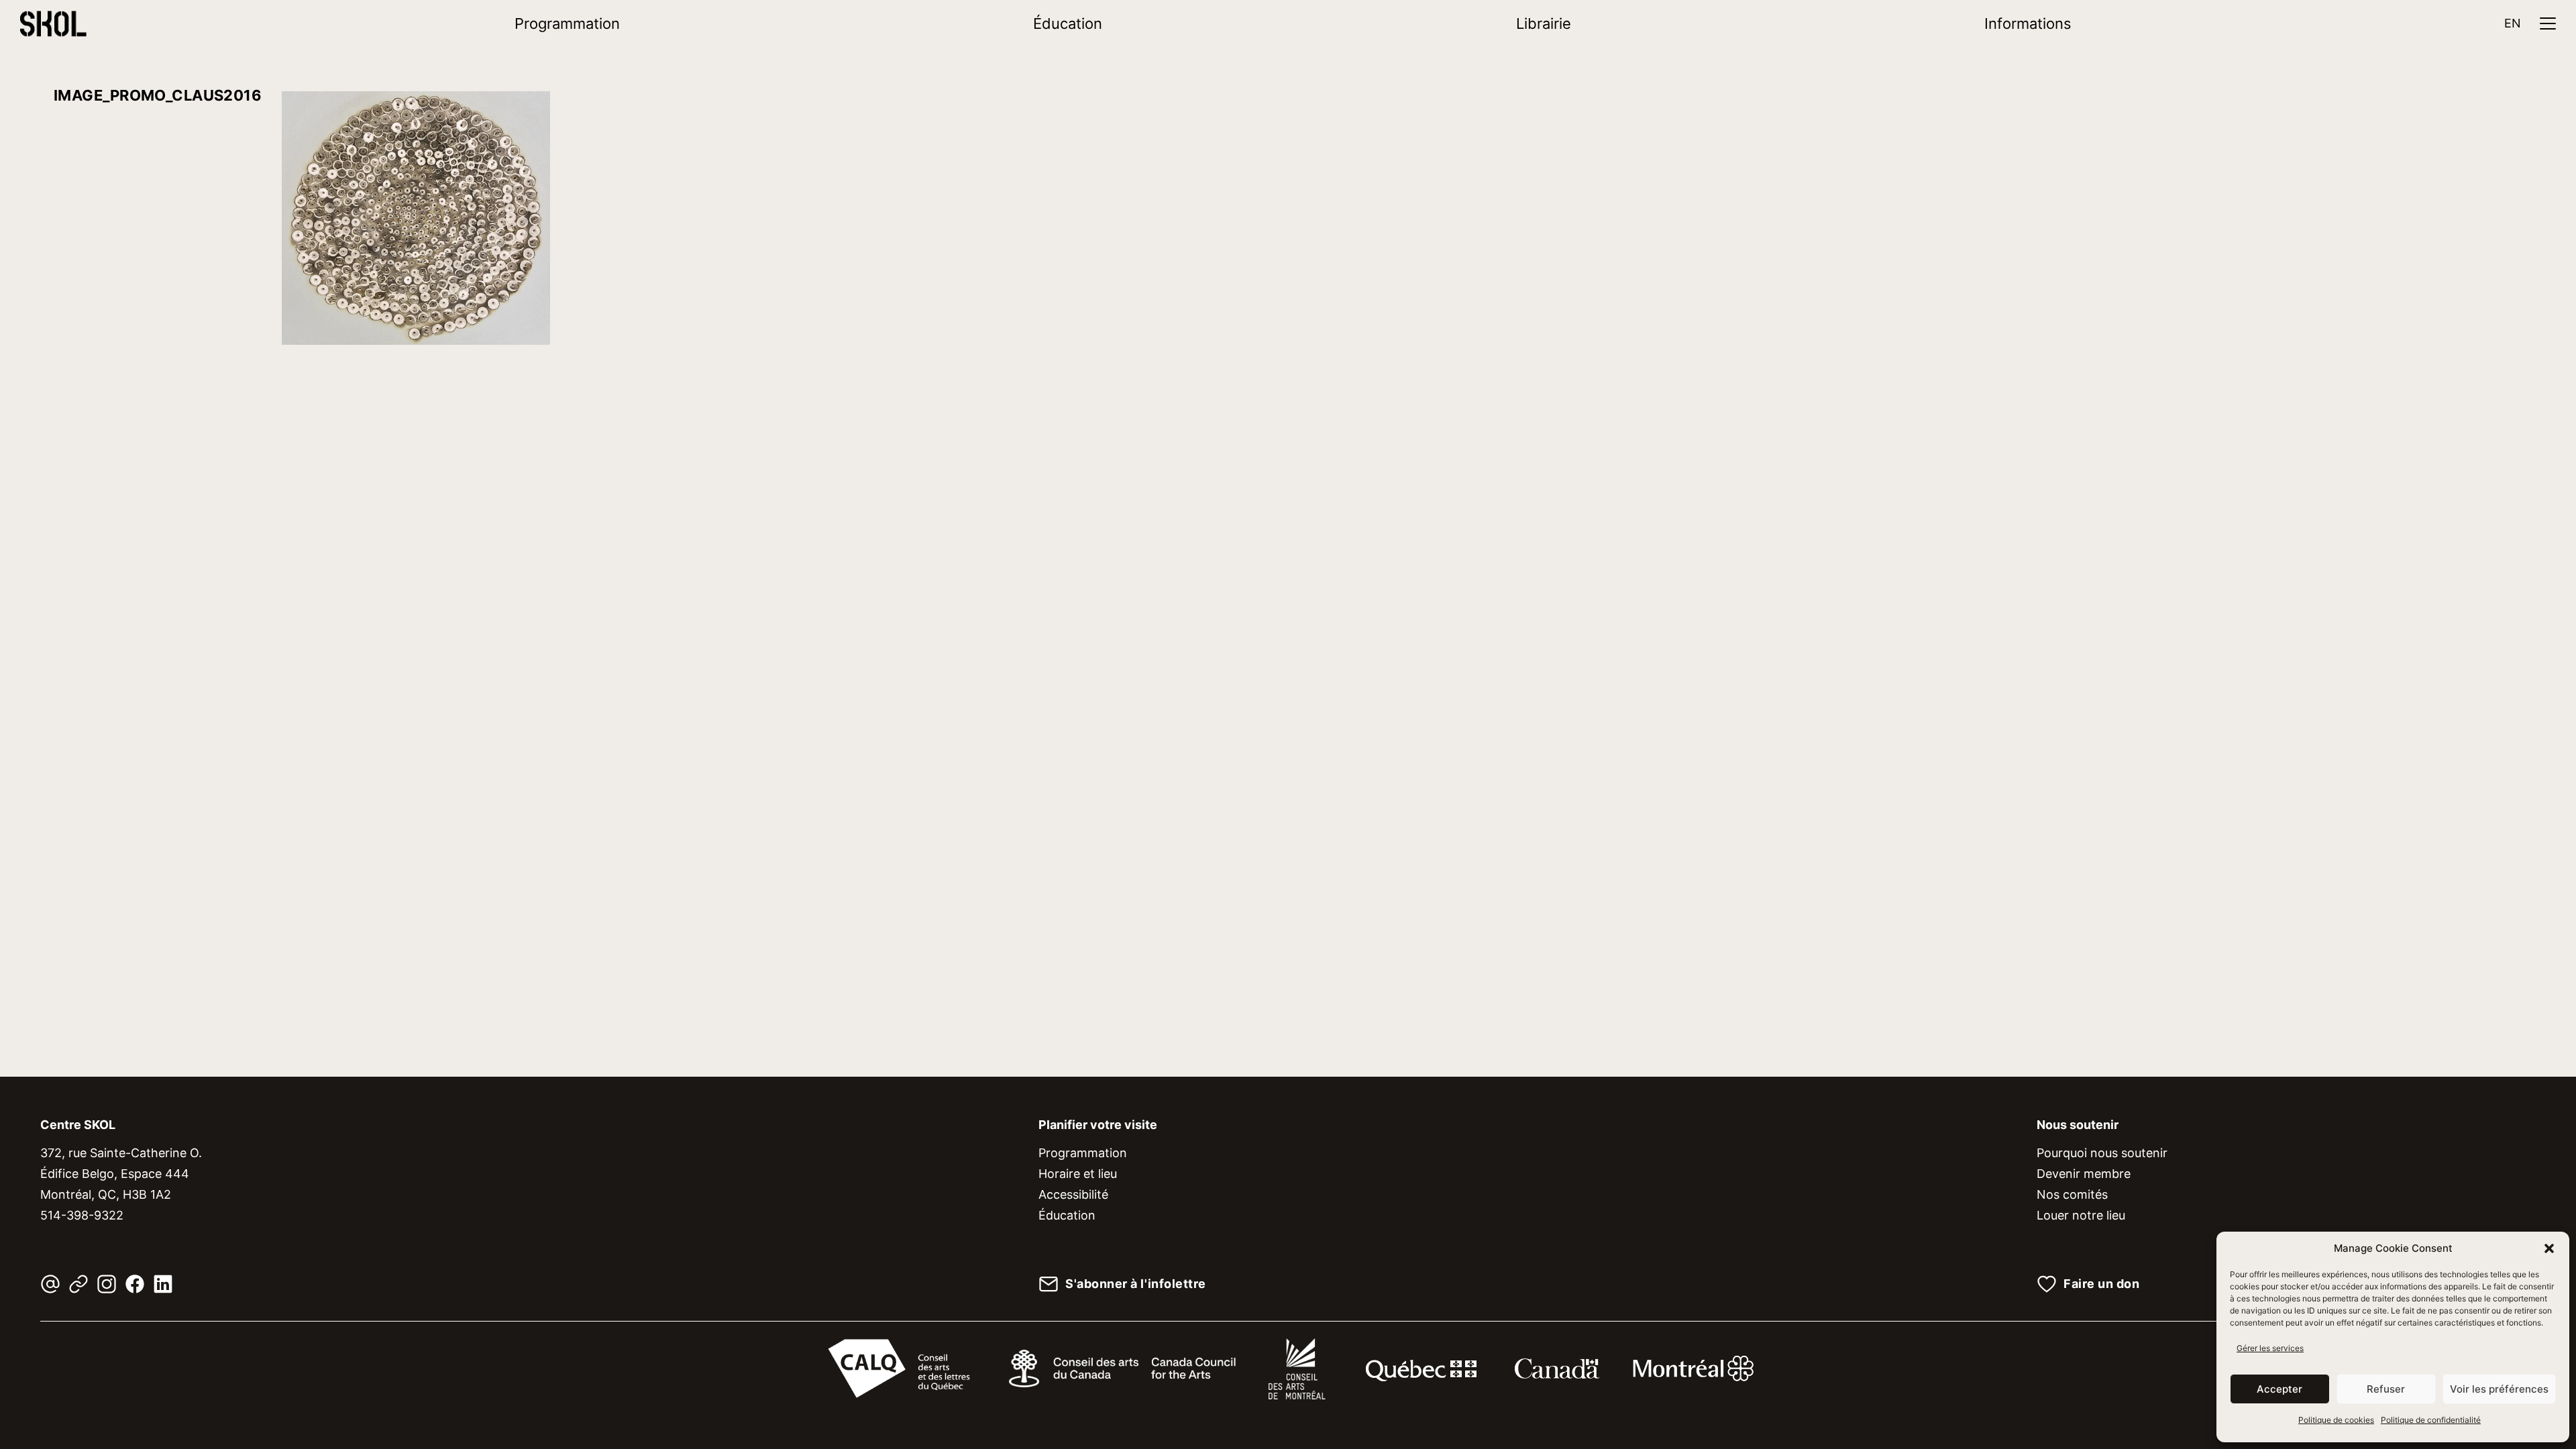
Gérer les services (2270, 1348)
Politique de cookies (2336, 1420)
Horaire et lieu (1078, 1174)
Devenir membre (2084, 1174)
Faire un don (2101, 1284)
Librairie (1544, 23)
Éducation (1068, 23)
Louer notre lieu (2081, 1215)
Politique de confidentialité (2431, 1420)
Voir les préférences (2499, 1389)
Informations (2028, 23)
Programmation (567, 23)
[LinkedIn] (163, 1284)
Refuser (2386, 1389)
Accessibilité (1073, 1194)
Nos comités (2072, 1194)
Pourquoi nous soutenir (2102, 1153)
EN (2513, 23)
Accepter (2279, 1389)
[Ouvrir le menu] (2548, 23)
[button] (2549, 1248)
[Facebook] (135, 1284)
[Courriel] (50, 1284)
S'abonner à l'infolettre (1136, 1284)
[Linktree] (78, 1284)
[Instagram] (107, 1284)
